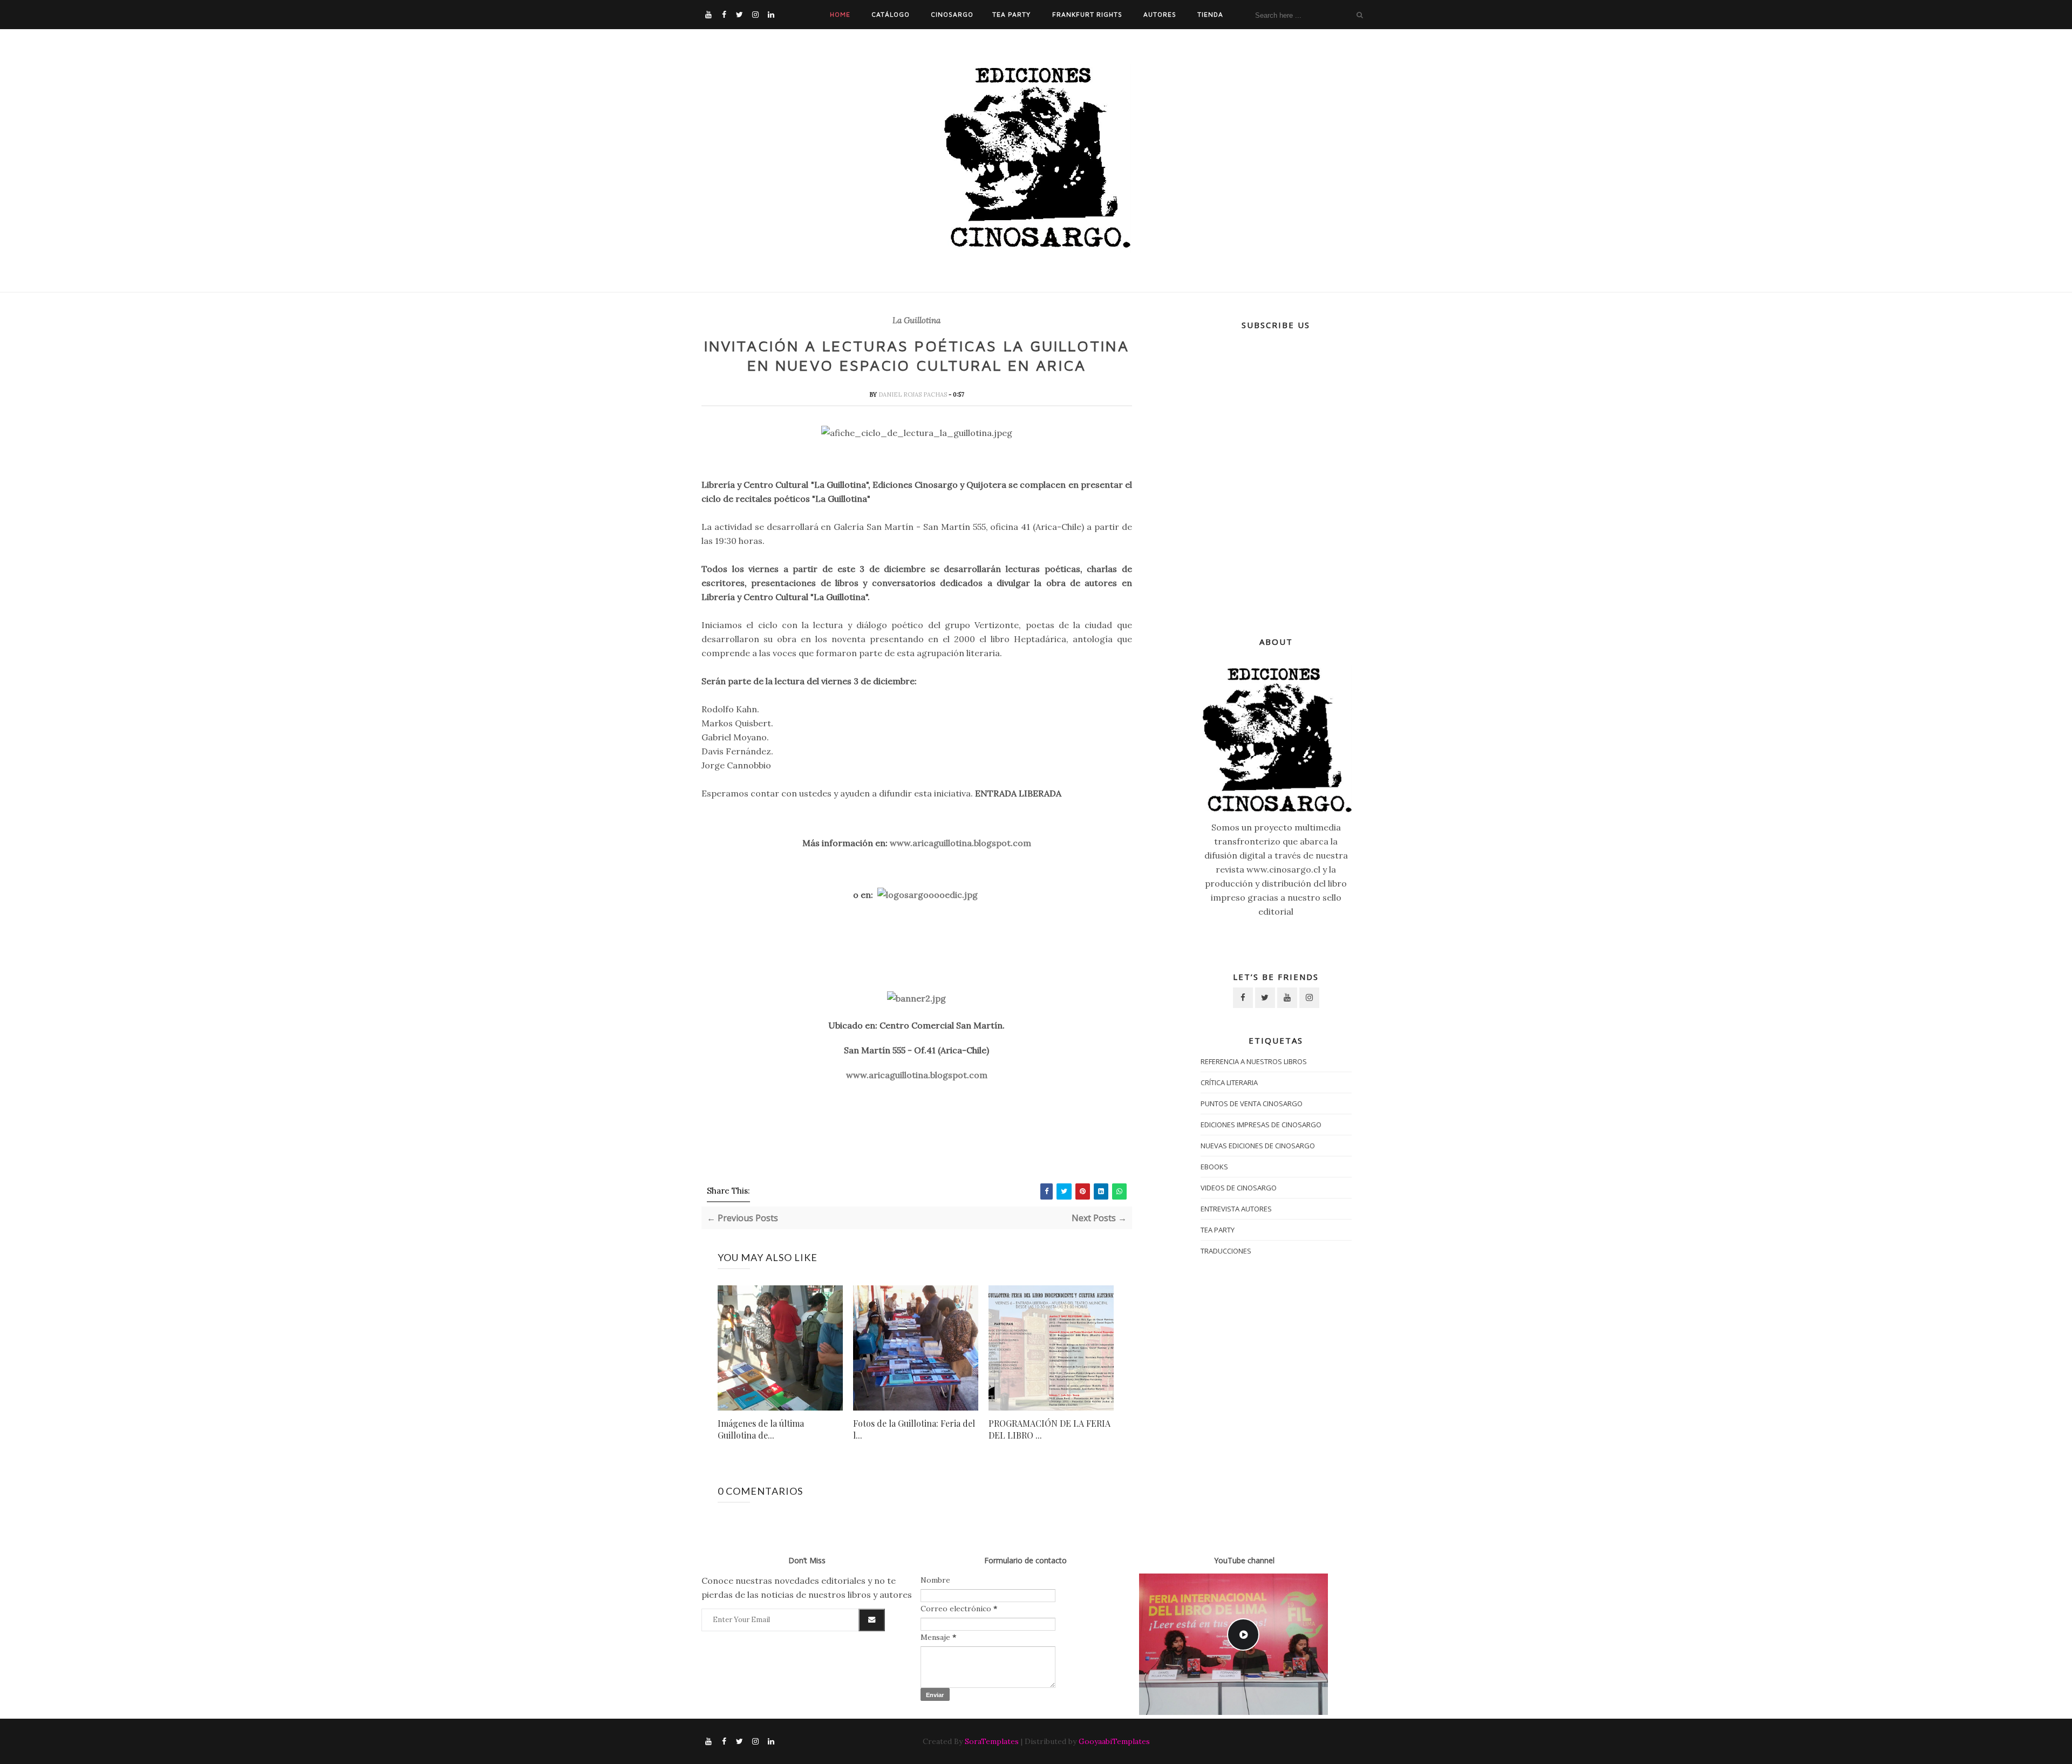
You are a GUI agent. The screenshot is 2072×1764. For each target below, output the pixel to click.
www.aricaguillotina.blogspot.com (917, 1075)
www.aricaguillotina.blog (941, 843)
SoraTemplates (992, 1741)
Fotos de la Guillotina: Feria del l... (914, 1429)
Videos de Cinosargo (1239, 1188)
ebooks (1214, 1167)
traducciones (1226, 1251)
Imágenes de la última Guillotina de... (761, 1429)
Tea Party (1011, 14)
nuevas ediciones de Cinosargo (1258, 1146)
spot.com (1011, 843)
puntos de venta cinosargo (1252, 1104)
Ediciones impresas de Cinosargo (1261, 1125)
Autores (1160, 14)
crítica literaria (1229, 1082)
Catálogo (891, 14)
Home (840, 14)
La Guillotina (916, 321)
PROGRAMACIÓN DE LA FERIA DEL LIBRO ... (1049, 1429)
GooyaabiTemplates (1114, 1741)
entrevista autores (1236, 1209)
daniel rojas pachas (914, 394)
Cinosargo (952, 14)
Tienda (1210, 14)
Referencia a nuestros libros (1254, 1061)
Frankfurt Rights (1087, 14)
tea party (1218, 1230)
